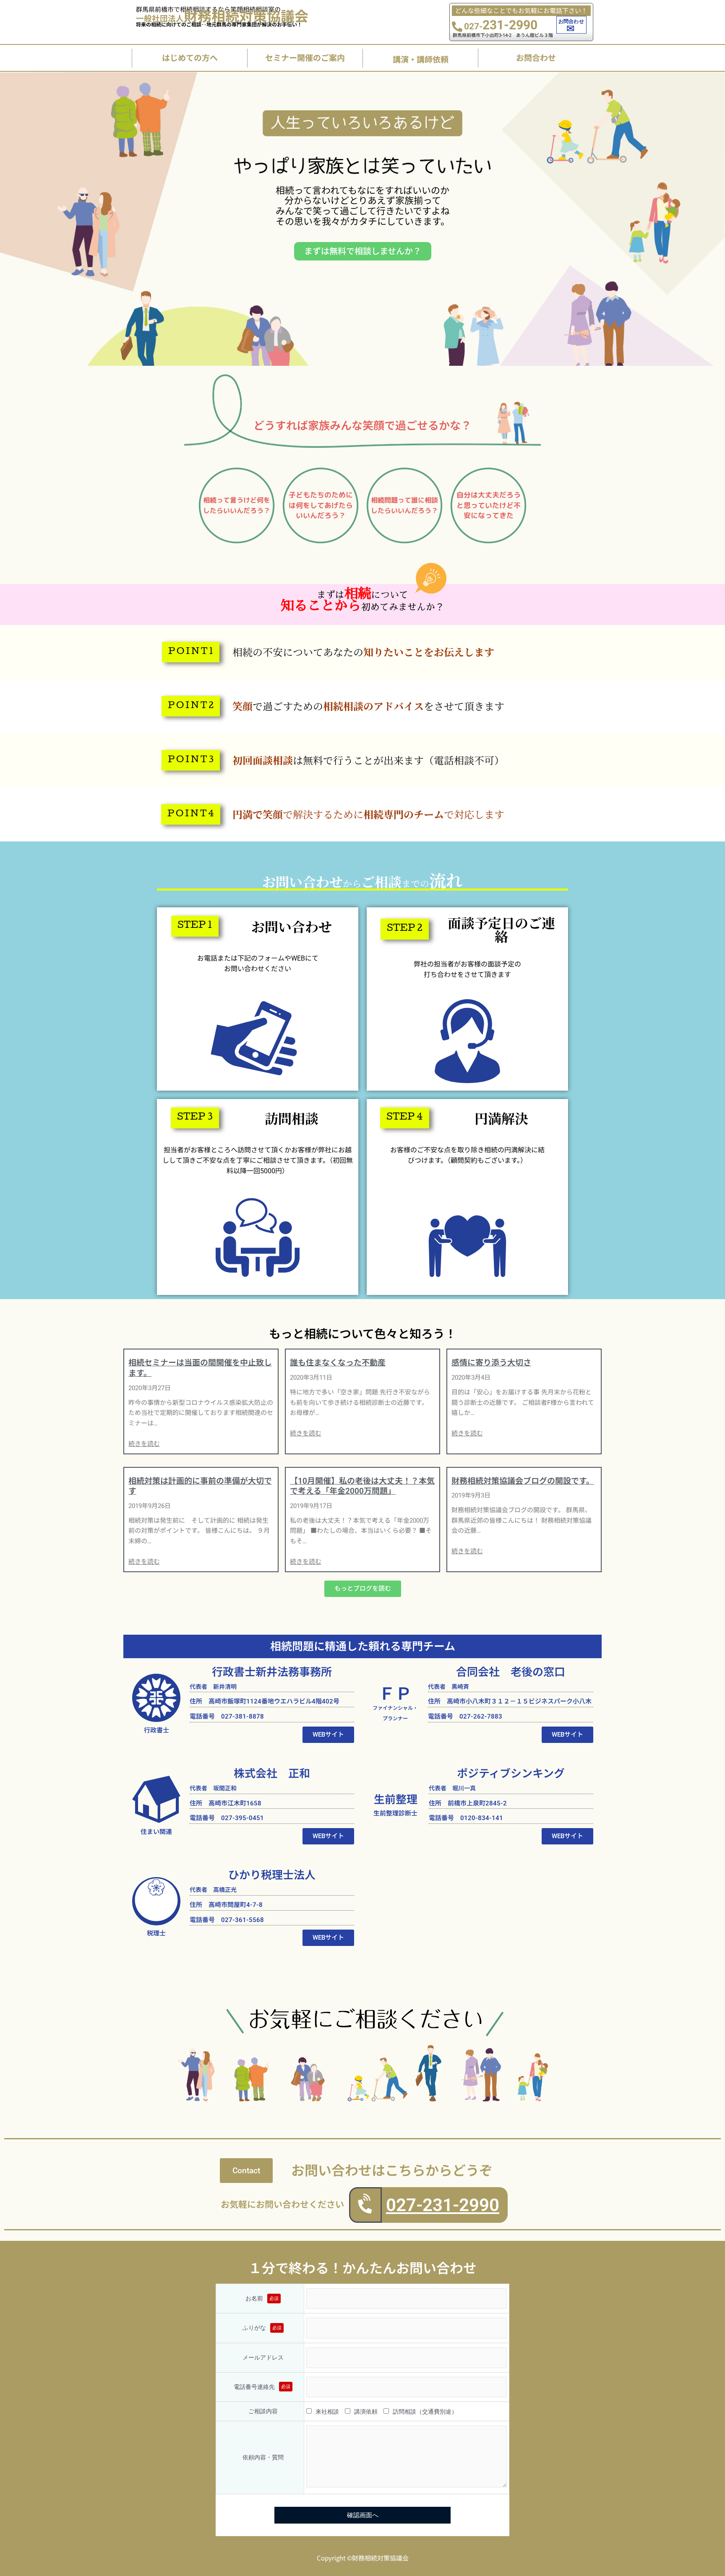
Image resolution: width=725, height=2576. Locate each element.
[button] (191, 652)
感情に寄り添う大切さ (491, 1363)
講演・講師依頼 (421, 59)
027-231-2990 (443, 2205)
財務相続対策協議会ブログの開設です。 (523, 1481)
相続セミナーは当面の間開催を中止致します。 (200, 1368)
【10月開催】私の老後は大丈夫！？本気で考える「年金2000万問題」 (362, 1486)
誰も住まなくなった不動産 (338, 1363)
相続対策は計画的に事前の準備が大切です (200, 1486)
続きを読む (144, 1444)
